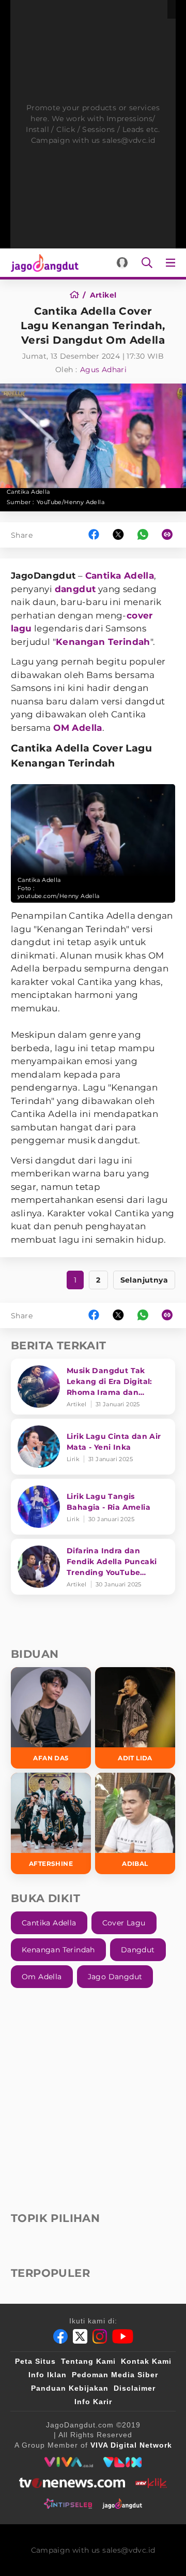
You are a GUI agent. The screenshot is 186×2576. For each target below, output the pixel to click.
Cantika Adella (120, 576)
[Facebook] (60, 2336)
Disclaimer (135, 2388)
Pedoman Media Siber (115, 2375)
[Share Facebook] (94, 535)
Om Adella (42, 1977)
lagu (21, 628)
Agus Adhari (103, 370)
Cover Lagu (124, 1923)
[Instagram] (100, 2336)
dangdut (75, 589)
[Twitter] (80, 2336)
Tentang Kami (88, 2361)
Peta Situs (35, 2361)
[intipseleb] (68, 2504)
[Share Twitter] (118, 535)
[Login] (122, 263)
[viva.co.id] (68, 2462)
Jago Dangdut (115, 1977)
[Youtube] (123, 2336)
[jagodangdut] (122, 2504)
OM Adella (78, 728)
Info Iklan (48, 2375)
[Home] (78, 295)
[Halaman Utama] (43, 263)
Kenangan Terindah (103, 642)
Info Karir (93, 2402)
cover (140, 615)
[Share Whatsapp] (143, 535)
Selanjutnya (144, 1280)
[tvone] (72, 2483)
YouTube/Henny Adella (71, 502)
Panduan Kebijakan (70, 2388)
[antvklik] (151, 2483)
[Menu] (173, 263)
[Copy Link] (171, 535)
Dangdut (138, 1950)
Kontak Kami (146, 2361)
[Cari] (147, 263)
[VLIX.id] (122, 2462)
